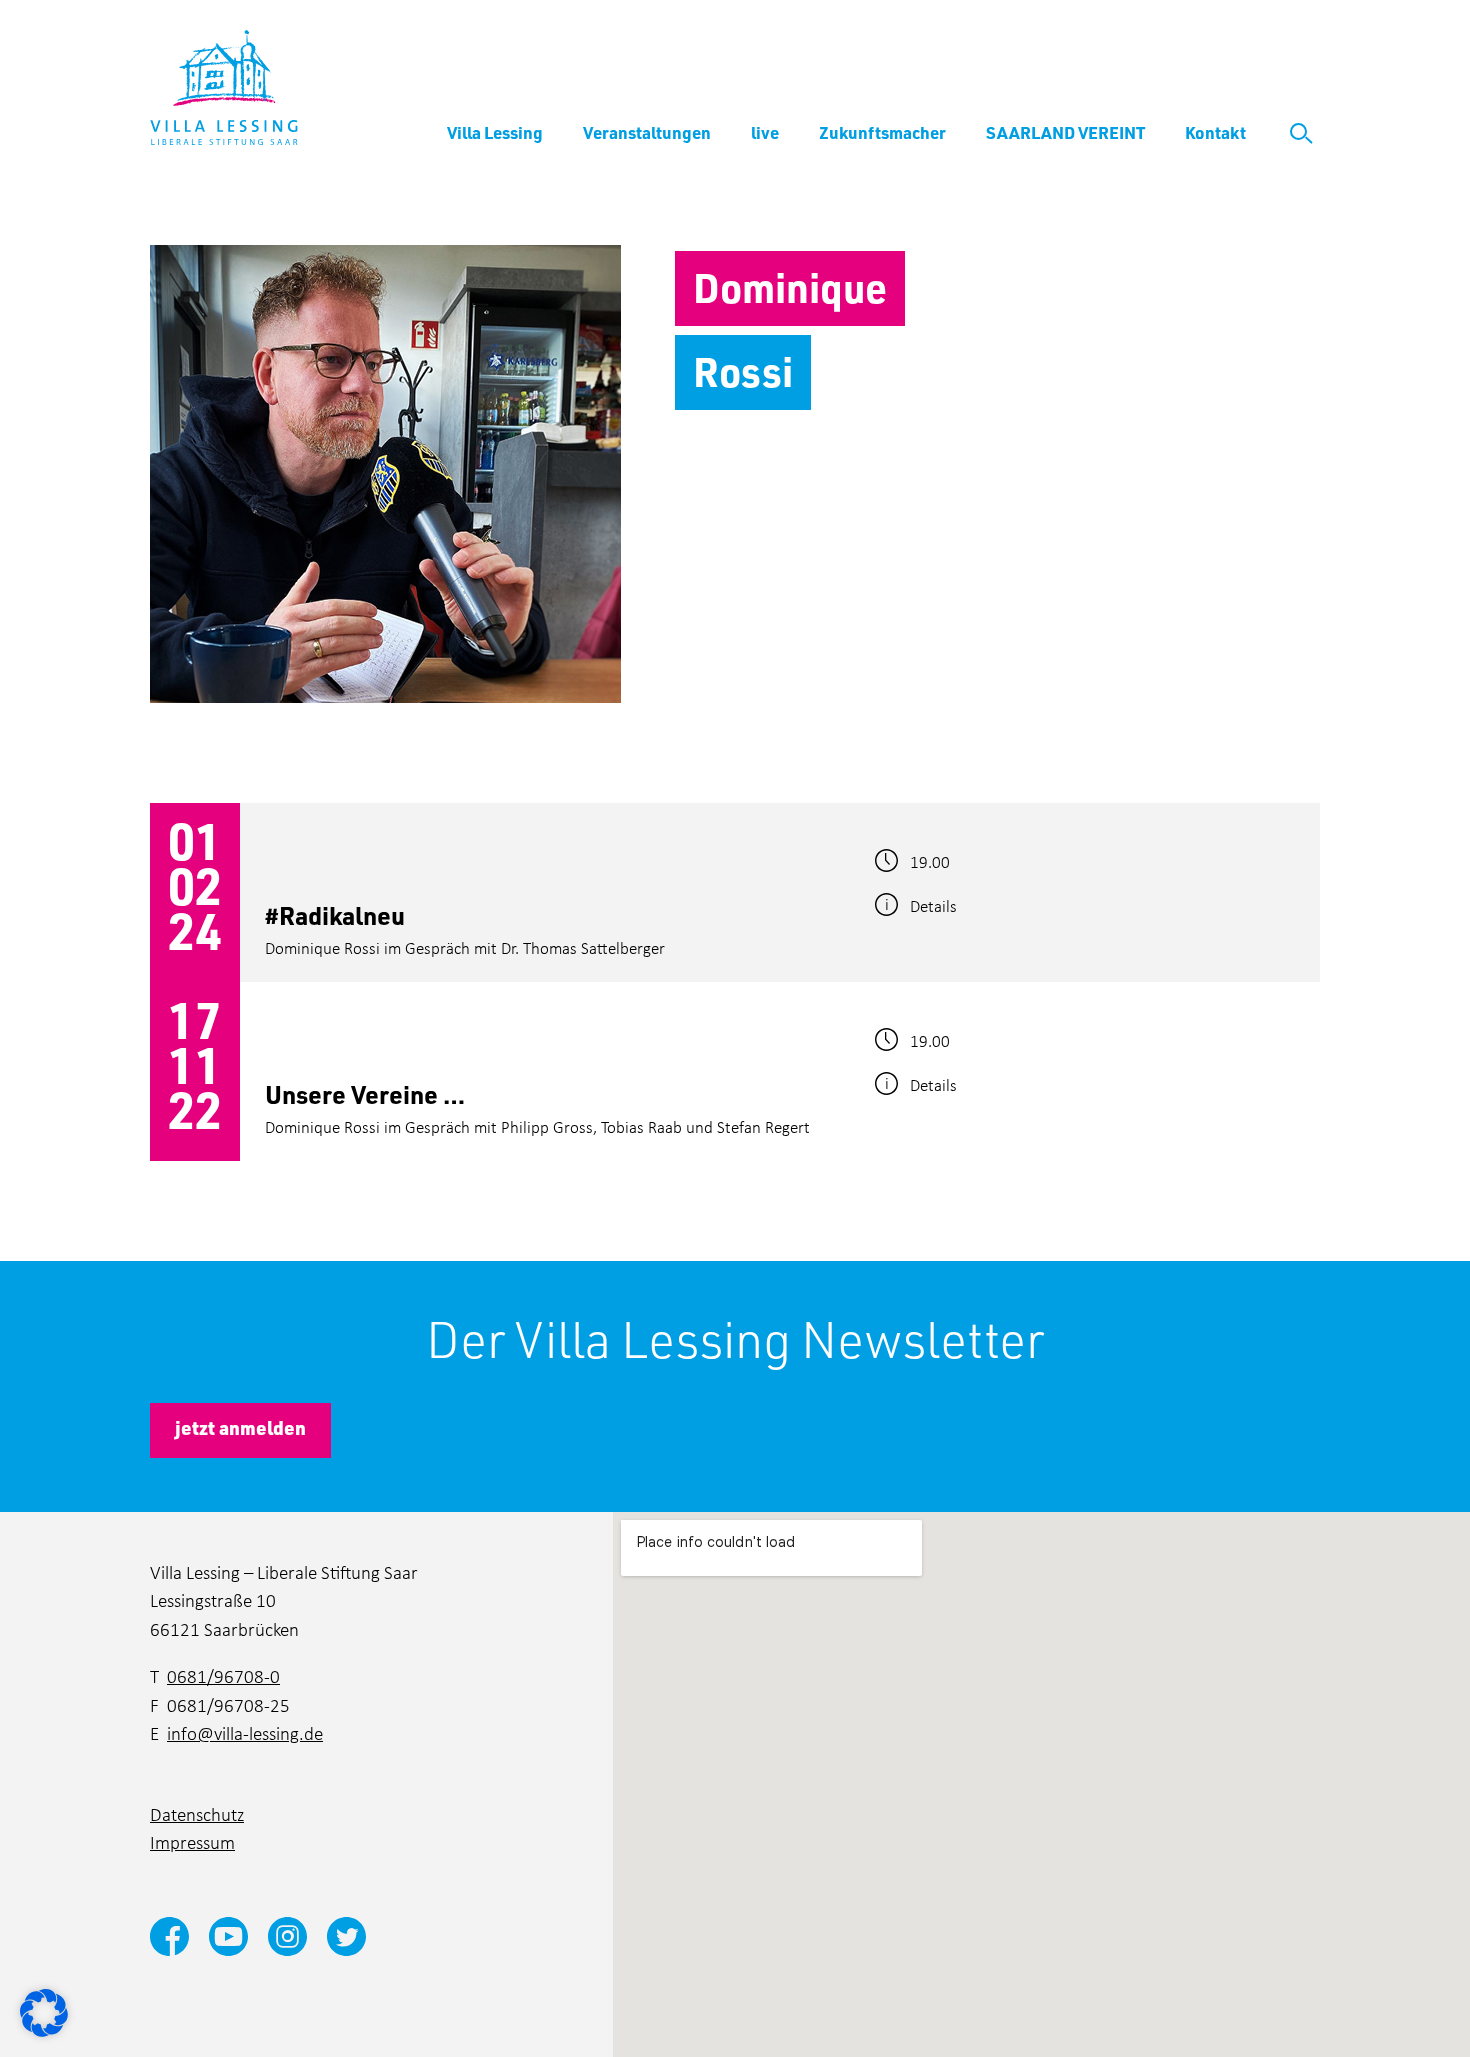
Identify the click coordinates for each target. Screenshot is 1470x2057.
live (765, 132)
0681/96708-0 (223, 1675)
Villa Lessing (495, 132)
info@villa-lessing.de (245, 1732)
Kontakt (1215, 132)
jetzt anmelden (240, 1427)
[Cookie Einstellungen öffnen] (44, 2010)
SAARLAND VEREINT (1065, 132)
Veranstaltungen (647, 132)
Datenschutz (197, 1813)
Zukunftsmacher (882, 132)
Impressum (192, 1841)
